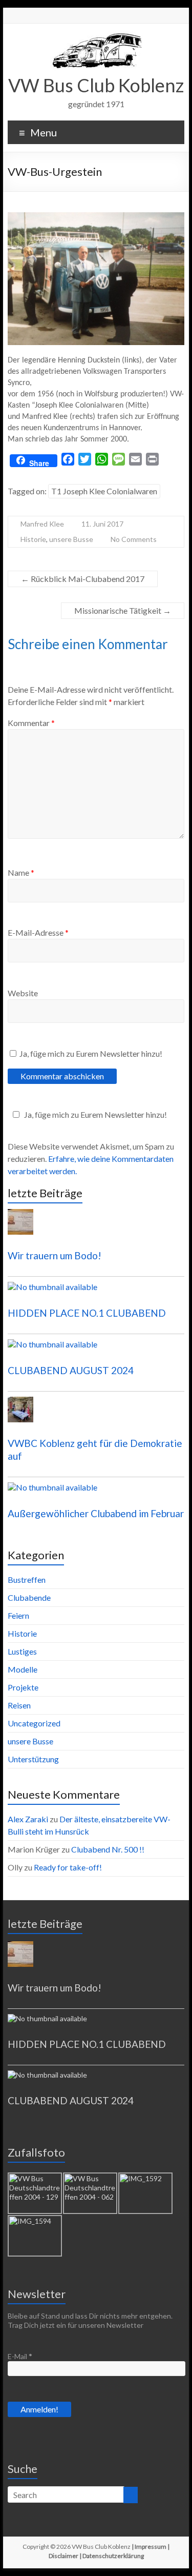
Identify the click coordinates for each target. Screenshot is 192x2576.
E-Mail (20, 2356)
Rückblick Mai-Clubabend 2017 (83, 579)
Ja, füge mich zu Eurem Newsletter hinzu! (90, 1053)
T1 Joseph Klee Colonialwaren (104, 491)
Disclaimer (63, 2556)
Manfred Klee (42, 524)
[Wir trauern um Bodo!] (96, 1226)
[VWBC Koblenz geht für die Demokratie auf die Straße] (96, 1414)
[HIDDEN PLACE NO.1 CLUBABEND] (96, 1292)
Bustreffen (27, 1579)
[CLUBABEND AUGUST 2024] (96, 1349)
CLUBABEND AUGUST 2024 (71, 1370)
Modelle (23, 1669)
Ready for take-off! (68, 1867)
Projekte (23, 1687)
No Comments (134, 539)
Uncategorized (34, 1723)
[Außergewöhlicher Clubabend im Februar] (96, 1492)
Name (21, 872)
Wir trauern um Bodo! (55, 1255)
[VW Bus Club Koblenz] (96, 36)
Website (23, 993)
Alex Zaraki (28, 1819)
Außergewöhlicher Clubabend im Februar (96, 1513)
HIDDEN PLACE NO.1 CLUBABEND (87, 1313)
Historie (33, 539)
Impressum (151, 2547)
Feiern (18, 1615)
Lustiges (22, 1651)
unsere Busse (71, 539)
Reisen (19, 1705)
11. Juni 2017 (102, 524)
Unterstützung (33, 1759)
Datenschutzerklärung (113, 2556)
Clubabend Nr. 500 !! (108, 1849)
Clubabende (29, 1597)
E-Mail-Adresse (38, 932)
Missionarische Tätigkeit (123, 610)
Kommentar (31, 723)
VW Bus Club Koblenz (96, 85)
